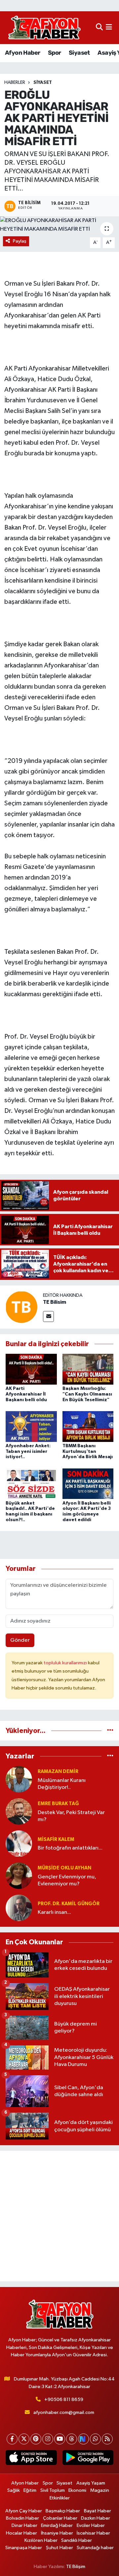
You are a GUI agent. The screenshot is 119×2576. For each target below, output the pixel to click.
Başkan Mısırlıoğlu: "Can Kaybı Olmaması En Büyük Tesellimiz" (87, 1394)
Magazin (100, 2490)
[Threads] (72, 2439)
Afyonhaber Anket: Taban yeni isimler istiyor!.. (28, 1452)
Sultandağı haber (95, 2548)
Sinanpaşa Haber (24, 2548)
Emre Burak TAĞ (58, 1804)
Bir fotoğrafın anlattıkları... (70, 1848)
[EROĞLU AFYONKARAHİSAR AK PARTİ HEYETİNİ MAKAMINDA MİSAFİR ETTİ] (59, 225)
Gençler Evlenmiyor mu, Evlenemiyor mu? (67, 1880)
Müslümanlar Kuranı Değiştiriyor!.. (62, 1784)
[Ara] (99, 28)
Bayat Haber (98, 2511)
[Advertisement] (59, 2216)
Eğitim (30, 2490)
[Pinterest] (36, 2439)
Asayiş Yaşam (91, 2483)
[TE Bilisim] (21, 1307)
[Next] (83, 2439)
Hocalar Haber (21, 2533)
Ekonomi (77, 2490)
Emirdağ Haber (57, 2525)
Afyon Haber (22, 53)
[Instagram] (48, 2439)
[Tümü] (110, 1731)
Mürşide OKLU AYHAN (64, 1868)
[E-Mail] (48, 1317)
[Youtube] (60, 2439)
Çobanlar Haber (60, 2518)
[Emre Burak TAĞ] (19, 1812)
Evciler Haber (91, 2525)
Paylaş (20, 241)
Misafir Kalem (56, 1839)
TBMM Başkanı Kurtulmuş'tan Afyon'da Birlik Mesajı (88, 1452)
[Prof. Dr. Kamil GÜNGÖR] (19, 1908)
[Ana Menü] (109, 28)
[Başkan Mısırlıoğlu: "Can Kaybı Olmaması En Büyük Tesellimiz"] (88, 1369)
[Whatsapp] (95, 2439)
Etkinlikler (60, 2498)
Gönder (20, 1640)
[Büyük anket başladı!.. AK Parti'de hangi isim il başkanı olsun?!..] (31, 1484)
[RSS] (107, 2439)
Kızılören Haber (41, 2540)
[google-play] (88, 2459)
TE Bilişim (76, 2567)
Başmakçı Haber (63, 2511)
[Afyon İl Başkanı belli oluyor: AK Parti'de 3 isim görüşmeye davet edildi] (88, 1484)
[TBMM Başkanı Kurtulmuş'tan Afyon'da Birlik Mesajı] (88, 1426)
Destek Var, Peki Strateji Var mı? (71, 1816)
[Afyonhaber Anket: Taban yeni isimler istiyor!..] (31, 1426)
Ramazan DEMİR (58, 1772)
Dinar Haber (24, 2525)
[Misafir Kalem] (19, 1844)
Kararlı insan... (54, 1912)
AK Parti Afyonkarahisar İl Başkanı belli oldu (26, 1394)
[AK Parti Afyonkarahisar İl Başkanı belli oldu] (31, 1369)
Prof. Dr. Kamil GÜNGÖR (69, 1904)
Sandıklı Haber (77, 2540)
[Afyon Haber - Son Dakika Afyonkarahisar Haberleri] (44, 28)
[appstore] (31, 2459)
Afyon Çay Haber (24, 2511)
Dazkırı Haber (96, 2518)
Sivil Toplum (53, 2490)
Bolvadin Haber (22, 2518)
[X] (24, 2439)
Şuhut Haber (59, 2548)
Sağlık (14, 2490)
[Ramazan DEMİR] (19, 1779)
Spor (55, 53)
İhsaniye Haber (57, 2533)
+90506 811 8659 (64, 2400)
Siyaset (79, 53)
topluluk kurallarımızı (66, 1663)
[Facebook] (12, 2439)
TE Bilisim (55, 1302)
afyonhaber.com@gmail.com (64, 2412)
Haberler (15, 83)
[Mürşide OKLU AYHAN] (19, 1876)
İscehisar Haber (93, 2533)
